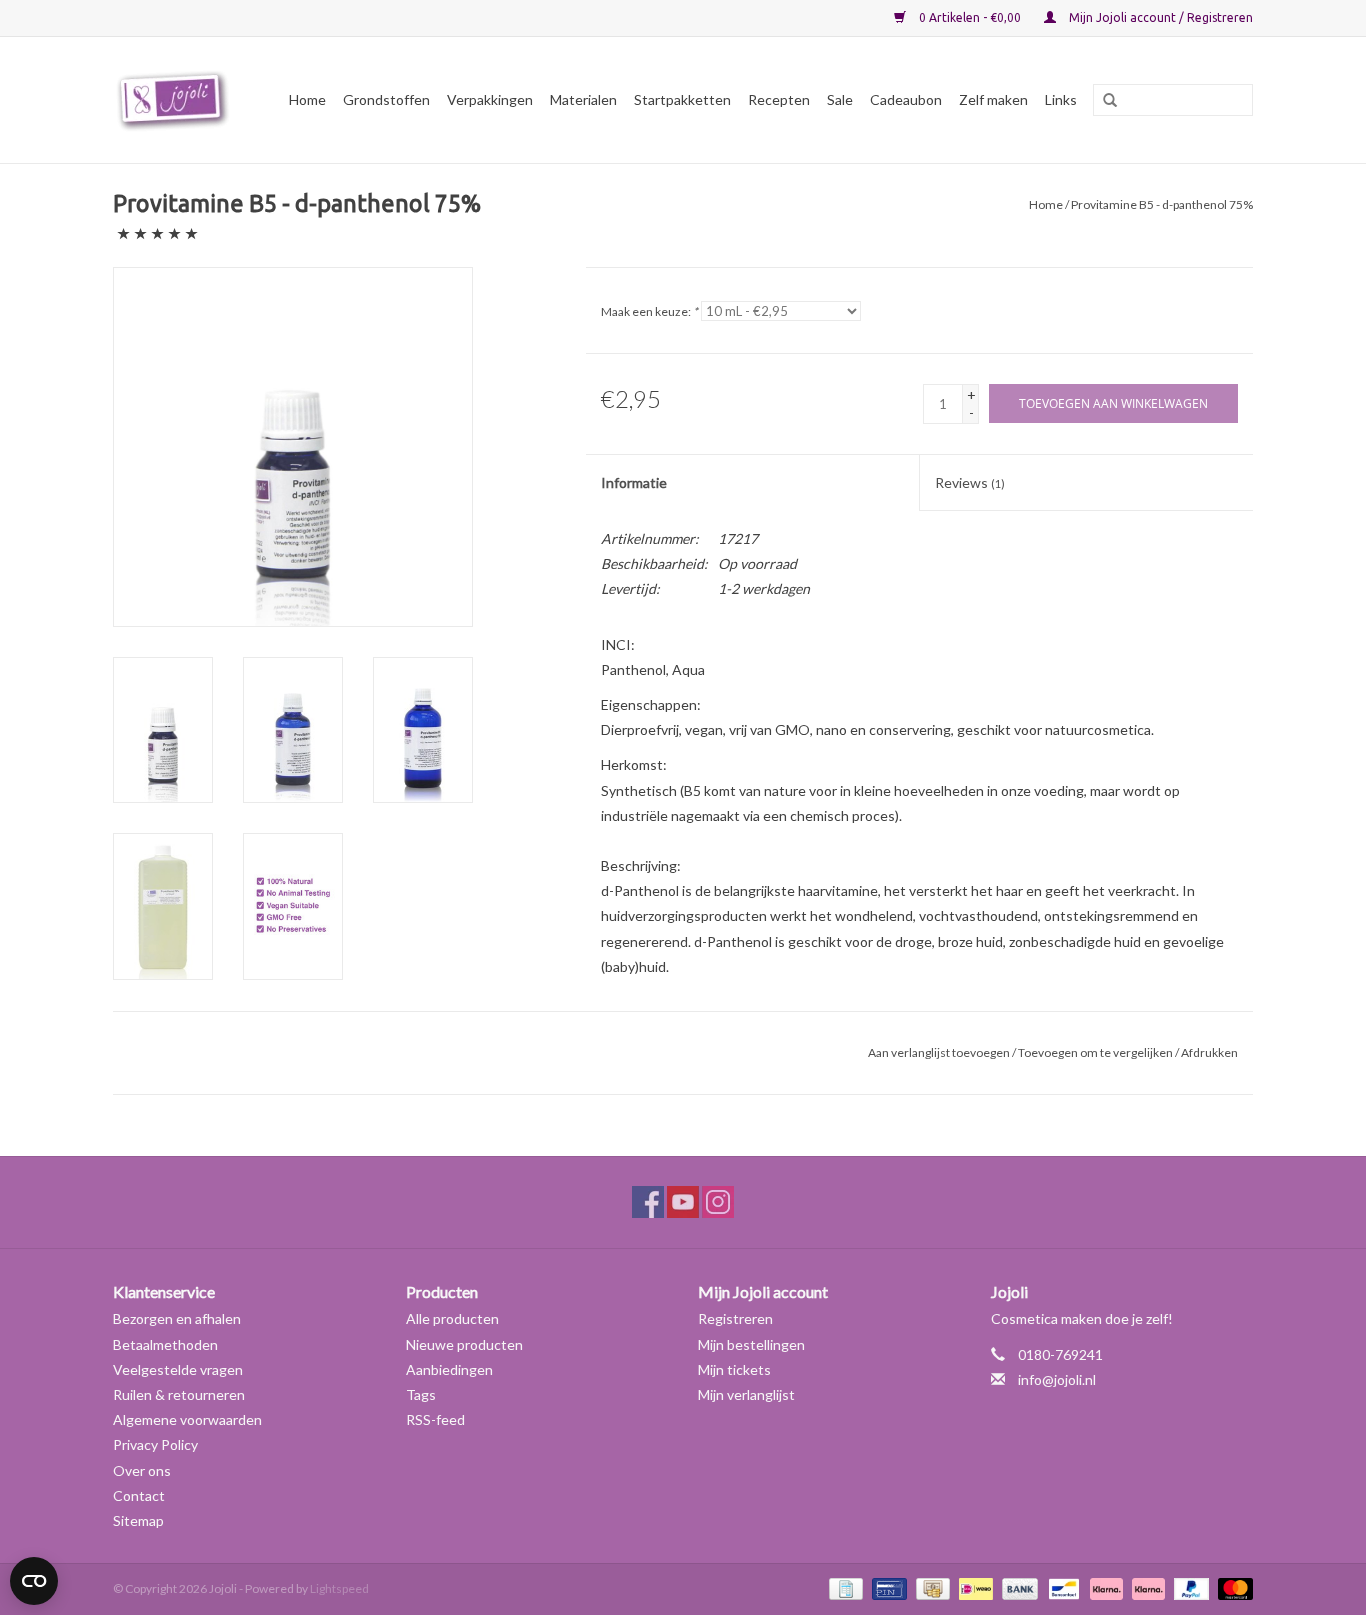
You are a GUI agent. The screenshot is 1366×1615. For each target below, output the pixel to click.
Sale (840, 99)
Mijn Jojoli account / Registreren (1159, 17)
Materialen (583, 99)
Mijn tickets (734, 1369)
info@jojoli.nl (1057, 1379)
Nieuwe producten (464, 1344)
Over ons (142, 1470)
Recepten (779, 99)
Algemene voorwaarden (187, 1419)
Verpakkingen (490, 99)
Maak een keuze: (649, 311)
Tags (421, 1394)
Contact (139, 1495)
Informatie (634, 482)
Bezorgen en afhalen (177, 1318)
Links (1061, 99)
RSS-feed (435, 1419)
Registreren (735, 1318)
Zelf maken (993, 99)
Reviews (970, 482)
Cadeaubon (906, 99)
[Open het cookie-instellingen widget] (34, 1573)
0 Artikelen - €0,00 (970, 17)
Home (307, 99)
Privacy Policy (155, 1444)
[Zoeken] (1103, 101)
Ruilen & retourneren (179, 1394)
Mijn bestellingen (751, 1344)
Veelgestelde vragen (178, 1369)
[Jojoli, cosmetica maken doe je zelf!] (176, 100)
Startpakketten (682, 99)
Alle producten (452, 1318)
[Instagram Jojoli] (718, 1202)
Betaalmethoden (165, 1344)
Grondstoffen (386, 99)
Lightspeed (339, 1588)
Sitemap (138, 1520)
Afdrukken (1209, 1052)
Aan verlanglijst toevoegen (939, 1052)
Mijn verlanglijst (746, 1394)
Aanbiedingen (449, 1369)
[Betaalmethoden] (843, 1587)
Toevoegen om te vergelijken (1096, 1052)
